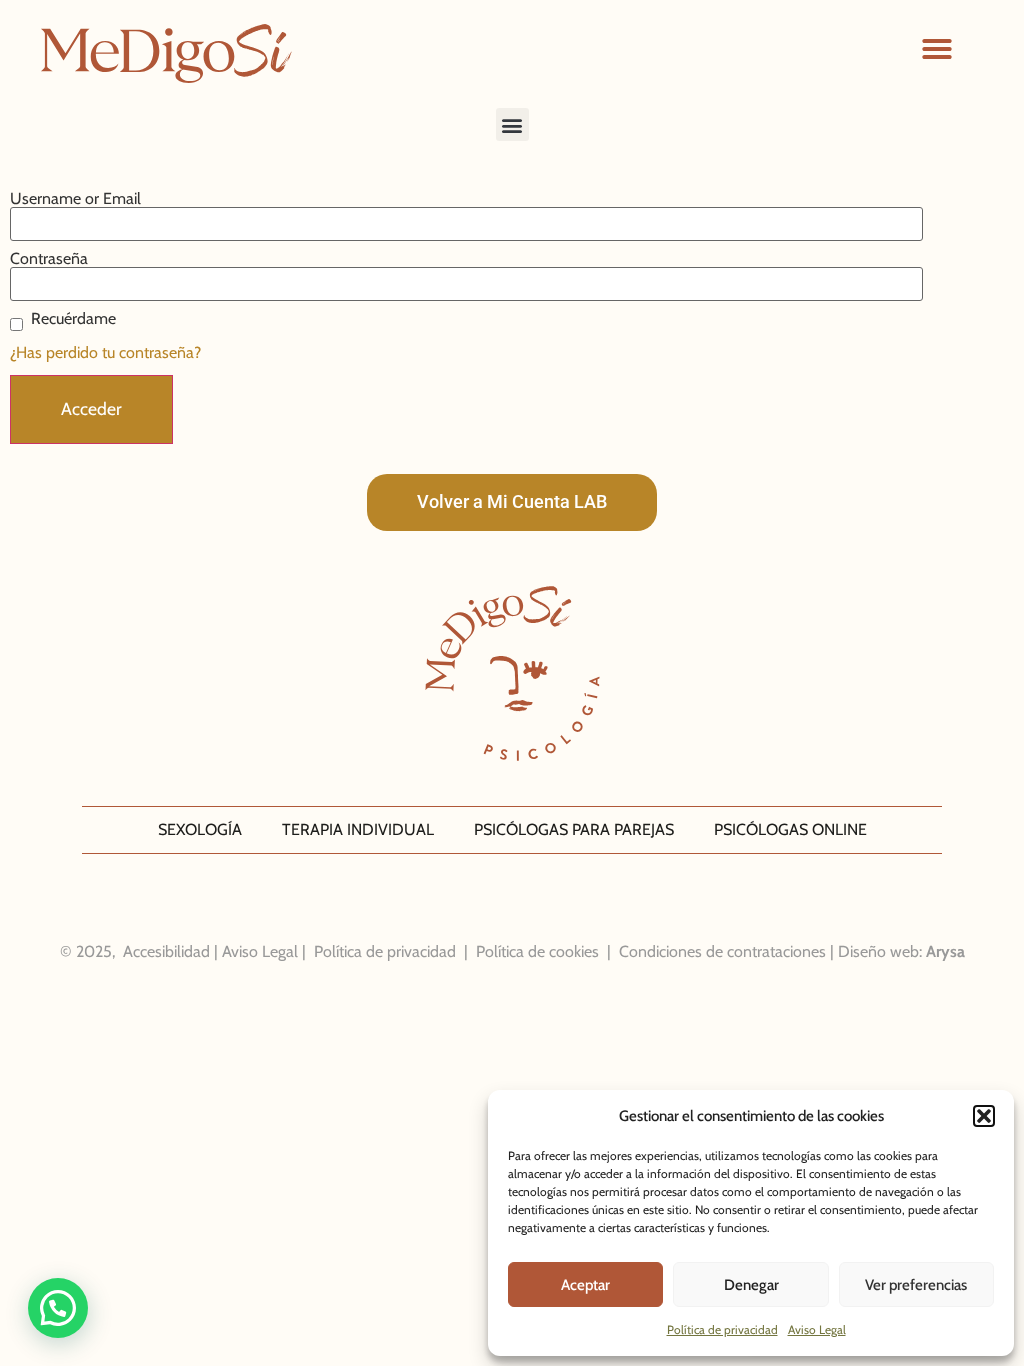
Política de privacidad (722, 1329)
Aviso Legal (817, 1329)
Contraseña (49, 259)
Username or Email (75, 199)
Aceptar (585, 1285)
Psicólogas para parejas (574, 829)
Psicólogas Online (790, 829)
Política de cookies (537, 951)
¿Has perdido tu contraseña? (105, 352)
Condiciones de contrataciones (722, 951)
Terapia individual (358, 829)
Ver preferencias (916, 1285)
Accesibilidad (166, 951)
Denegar (751, 1285)
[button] (984, 1116)
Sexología (200, 829)
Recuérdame (73, 319)
